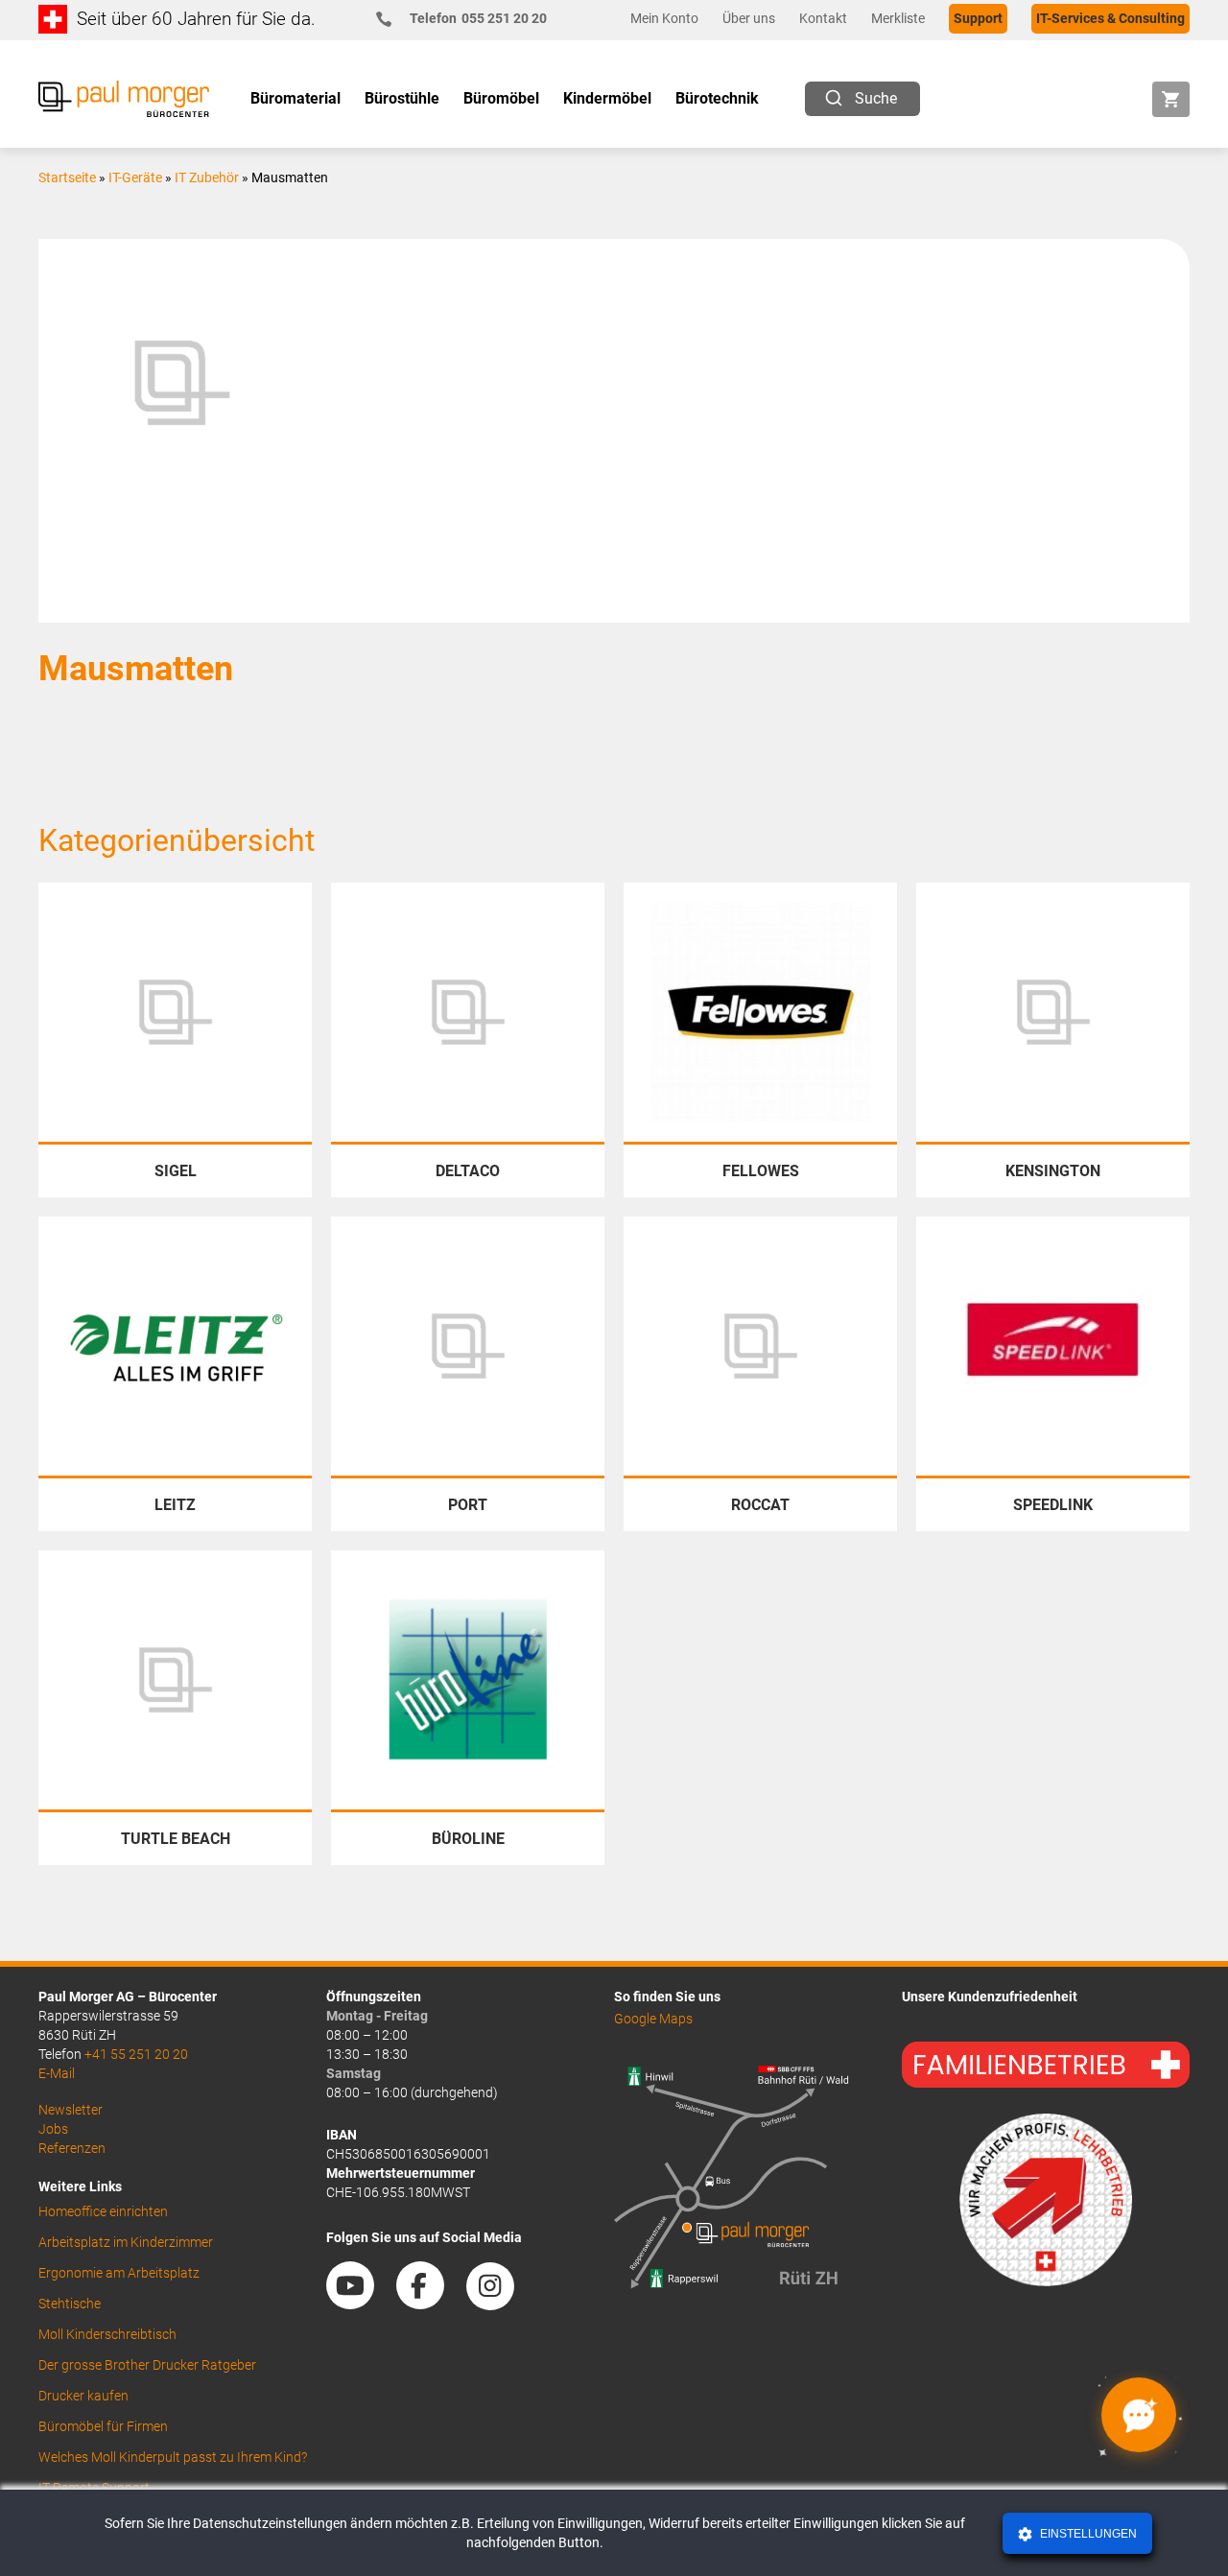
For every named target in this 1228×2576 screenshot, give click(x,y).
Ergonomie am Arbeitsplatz (119, 2273)
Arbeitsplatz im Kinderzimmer (126, 2242)
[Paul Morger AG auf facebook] (430, 2303)
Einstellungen (1087, 2534)
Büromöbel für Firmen (103, 2426)
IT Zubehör (207, 177)
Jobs (53, 2129)
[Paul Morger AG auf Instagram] (500, 2303)
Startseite (67, 177)
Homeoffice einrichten (103, 2211)
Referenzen (72, 2148)
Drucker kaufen (83, 2396)
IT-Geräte (135, 177)
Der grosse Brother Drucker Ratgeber (147, 2365)
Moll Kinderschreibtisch (107, 2334)
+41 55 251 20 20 (136, 2054)
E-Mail (57, 2073)
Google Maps (653, 2019)
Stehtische (70, 2304)
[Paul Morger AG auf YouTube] (360, 2303)
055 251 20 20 (478, 18)
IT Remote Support (94, 2488)
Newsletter (71, 2110)
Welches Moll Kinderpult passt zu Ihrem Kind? (173, 2457)
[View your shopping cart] (1171, 99)
